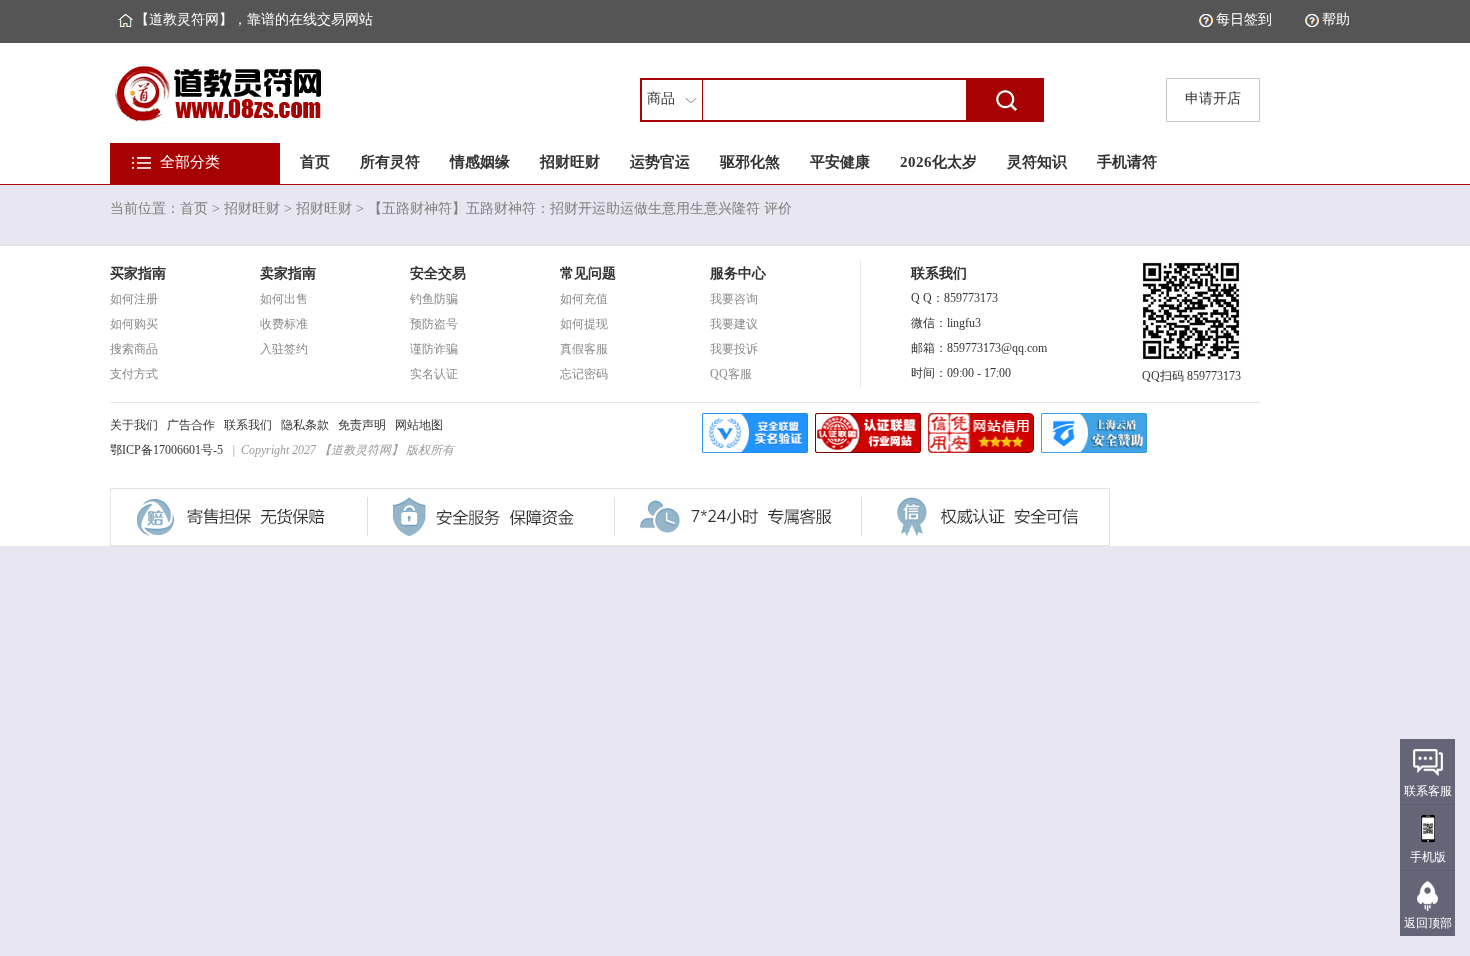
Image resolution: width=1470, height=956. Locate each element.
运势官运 (660, 162)
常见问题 (588, 273)
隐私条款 (305, 425)
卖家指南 (288, 273)
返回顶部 (1428, 923)
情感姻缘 (480, 162)
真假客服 (584, 349)
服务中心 (738, 273)
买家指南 (138, 273)
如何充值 (584, 299)
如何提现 (584, 324)
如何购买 (134, 324)
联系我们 (248, 425)
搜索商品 (134, 349)
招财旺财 (570, 162)
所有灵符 (390, 162)
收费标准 (284, 324)
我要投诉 (734, 349)
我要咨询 (734, 299)
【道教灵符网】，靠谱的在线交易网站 (254, 19)
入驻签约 (284, 349)
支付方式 (134, 374)
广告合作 (191, 425)
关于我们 (134, 425)
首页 (315, 162)
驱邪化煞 (750, 162)
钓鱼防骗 (434, 299)
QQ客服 (731, 374)
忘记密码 (584, 374)
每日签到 (1244, 19)
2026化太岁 (938, 162)
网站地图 (419, 425)
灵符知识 (1037, 162)
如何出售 (284, 299)
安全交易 (438, 273)
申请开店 (1213, 98)
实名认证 (434, 374)
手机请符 (1127, 162)
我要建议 (734, 324)
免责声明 (362, 425)
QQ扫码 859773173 (1191, 376)
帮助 (1336, 19)
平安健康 (840, 162)
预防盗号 (434, 324)
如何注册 (134, 299)
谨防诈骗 (434, 349)
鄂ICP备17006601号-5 (166, 450)
